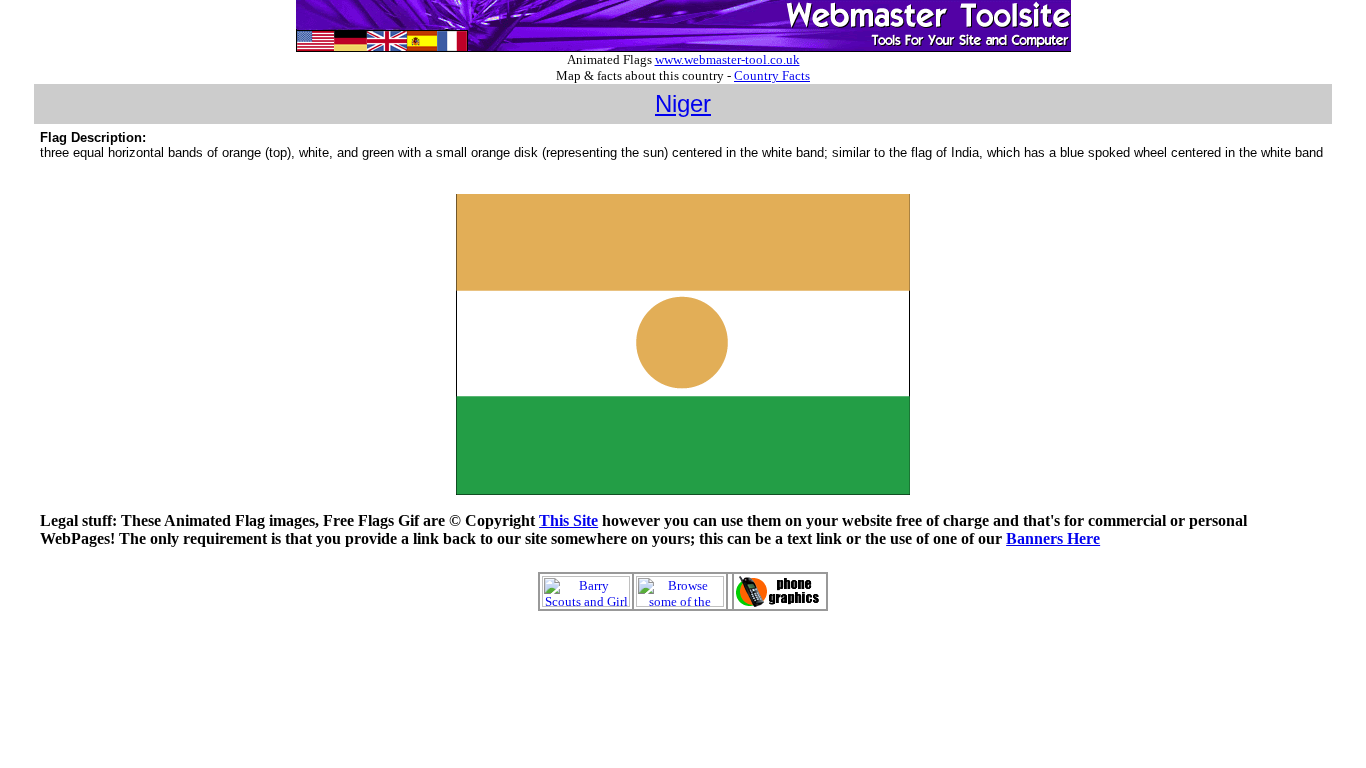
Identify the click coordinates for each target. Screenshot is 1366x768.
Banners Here (1053, 538)
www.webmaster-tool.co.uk (727, 59)
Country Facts (772, 75)
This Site (568, 520)
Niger (683, 103)
